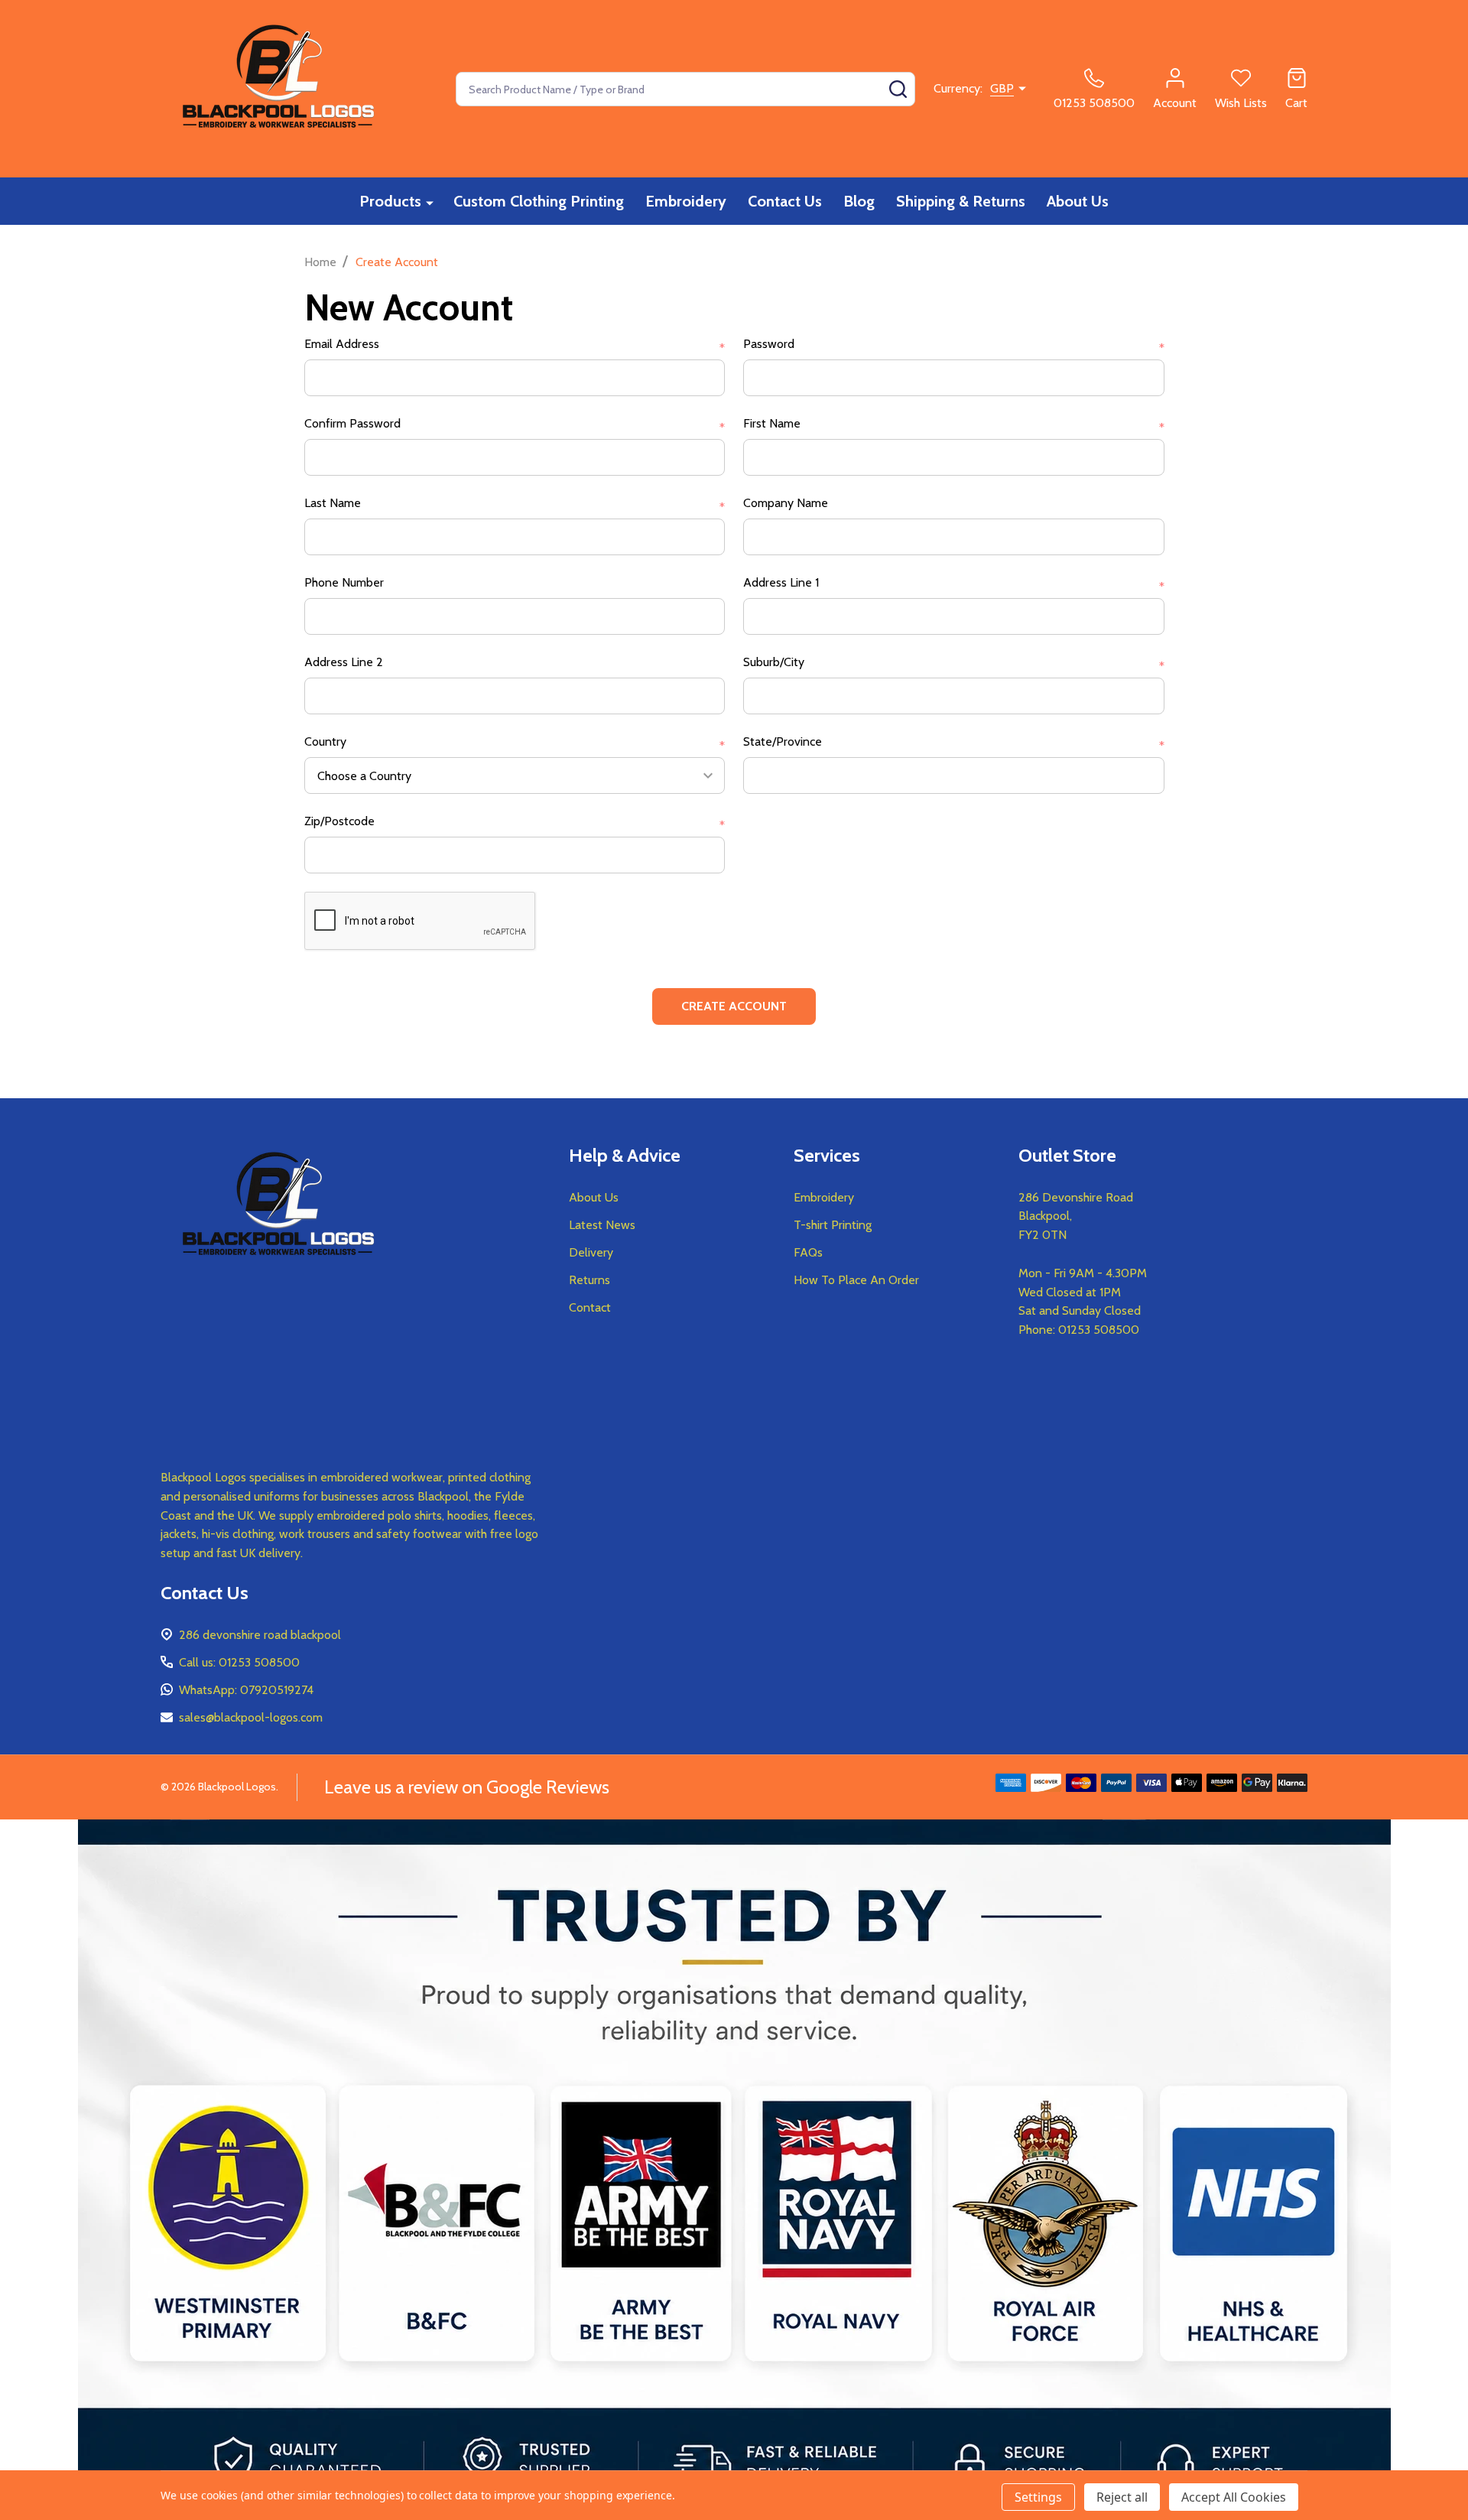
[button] (734, 2170)
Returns (589, 1280)
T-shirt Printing (833, 1225)
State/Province (954, 743)
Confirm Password (515, 424)
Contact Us (785, 201)
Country (515, 743)
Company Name (786, 503)
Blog (859, 201)
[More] (430, 202)
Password (954, 345)
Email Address (515, 345)
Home (320, 262)
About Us (1078, 201)
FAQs (808, 1252)
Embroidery (686, 201)
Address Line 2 (344, 662)
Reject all (1122, 2497)
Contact (590, 1307)
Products (390, 201)
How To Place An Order (856, 1280)
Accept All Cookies (1234, 2497)
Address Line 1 (954, 584)
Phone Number (344, 582)
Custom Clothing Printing (539, 201)
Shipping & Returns (961, 201)
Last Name (515, 504)
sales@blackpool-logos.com (251, 1717)
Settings (1038, 2497)
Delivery (591, 1252)
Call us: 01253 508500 (239, 1662)
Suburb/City (954, 663)
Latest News (602, 1225)
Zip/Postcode (515, 822)
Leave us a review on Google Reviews (467, 1787)
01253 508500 (1099, 1330)
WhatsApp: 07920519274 (246, 1690)
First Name (954, 424)
